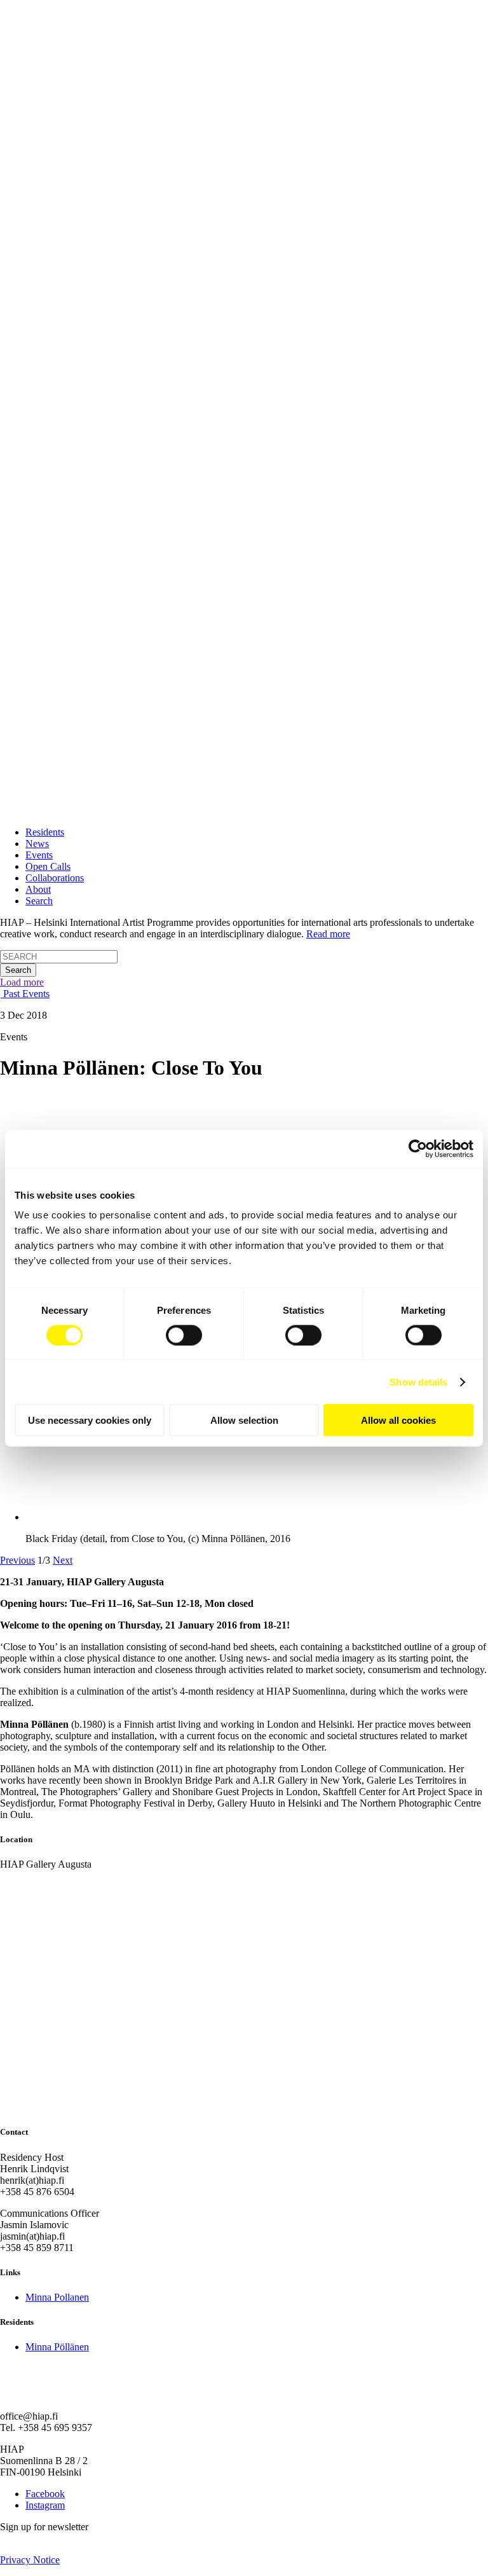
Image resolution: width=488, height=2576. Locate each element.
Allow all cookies (398, 1420)
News (37, 844)
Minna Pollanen (57, 2297)
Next (63, 1560)
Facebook (45, 2494)
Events (39, 855)
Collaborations (55, 878)
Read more (328, 934)
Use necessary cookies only (90, 1420)
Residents (45, 832)
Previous (17, 1560)
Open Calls (48, 866)
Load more (22, 982)
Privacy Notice (30, 2560)
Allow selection (244, 1420)
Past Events (25, 994)
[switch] (184, 1335)
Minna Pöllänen (57, 2347)
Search (39, 901)
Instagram (45, 2505)
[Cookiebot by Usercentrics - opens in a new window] (418, 1148)
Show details (418, 1381)
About (38, 889)
